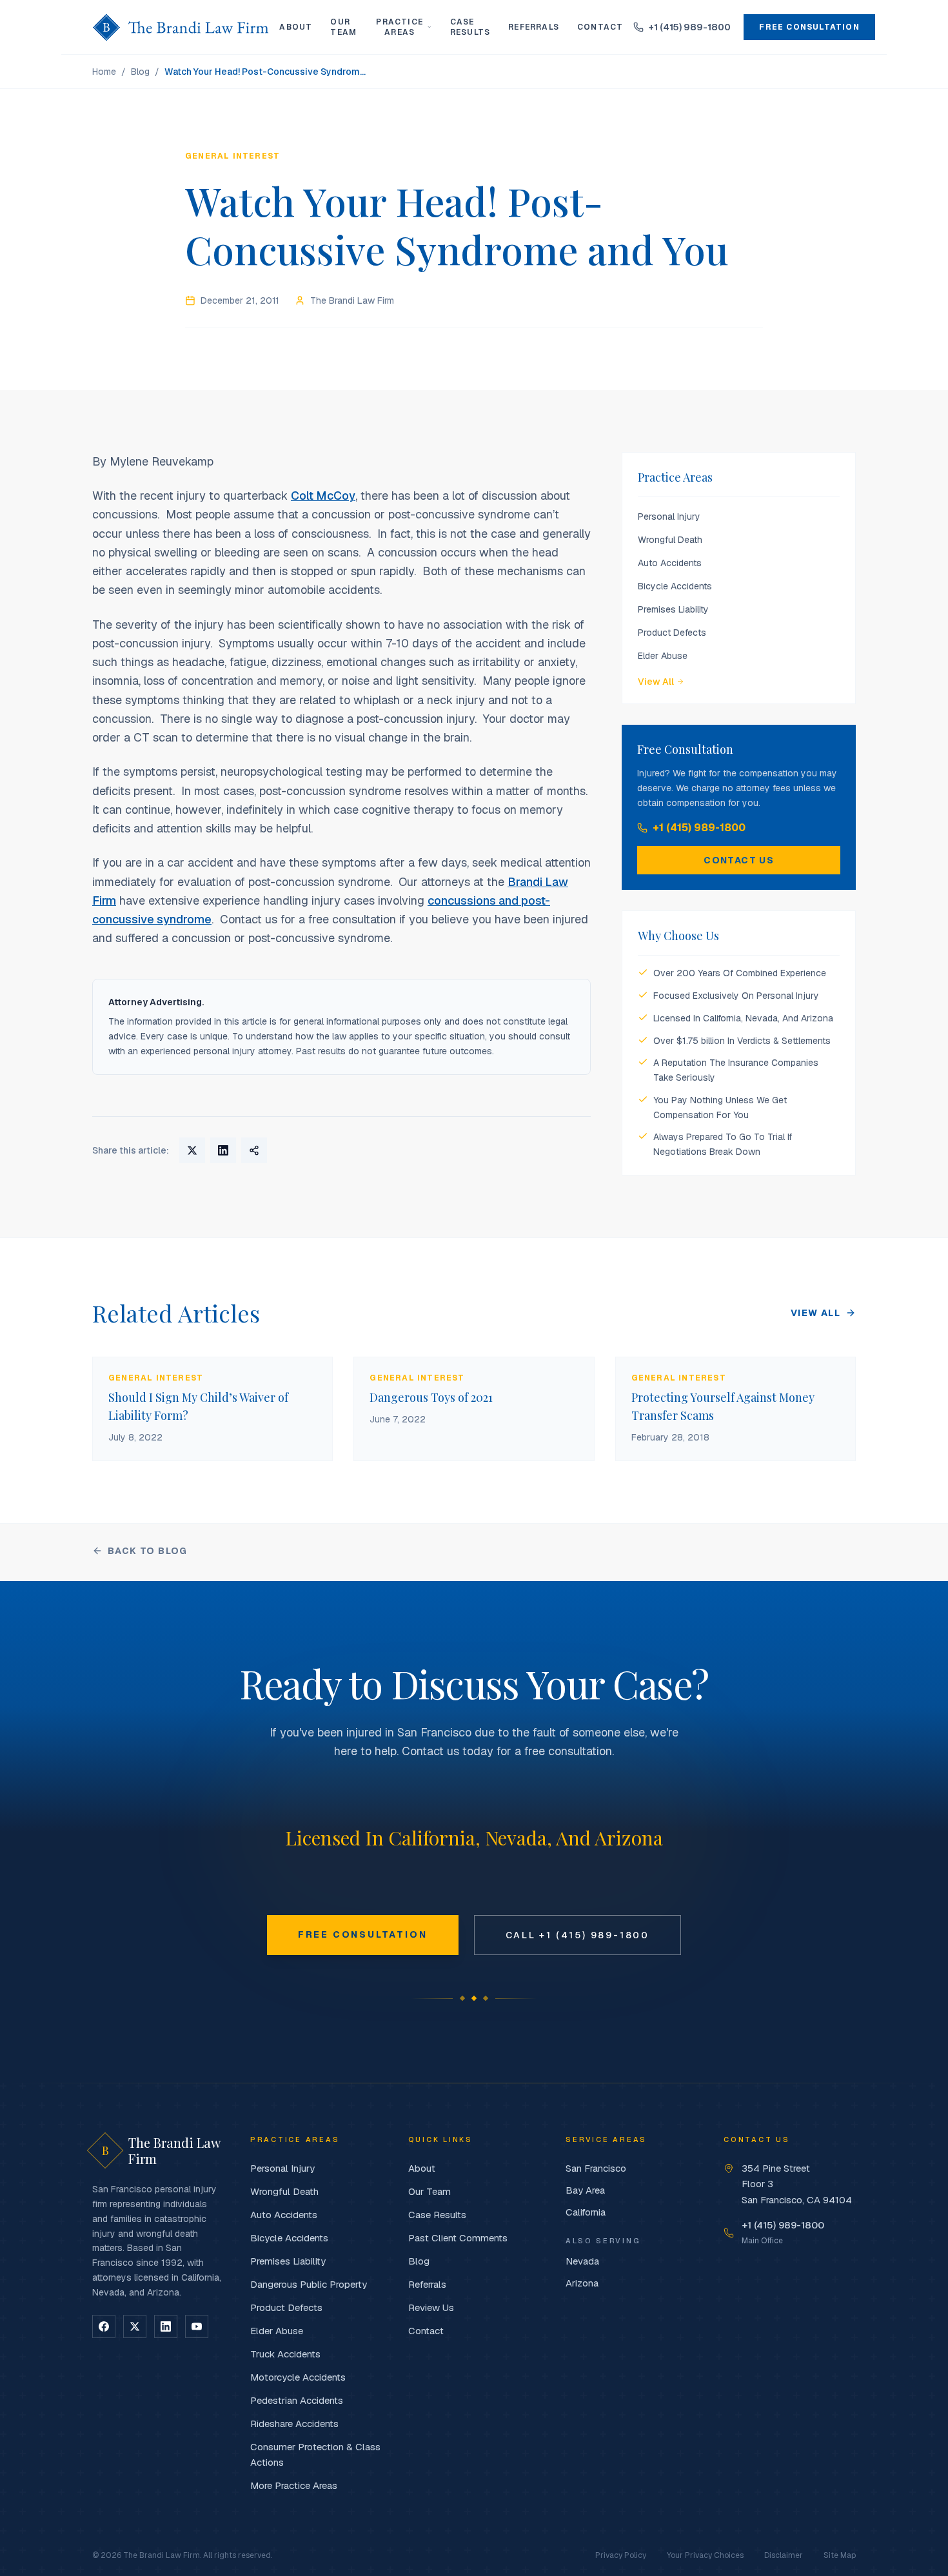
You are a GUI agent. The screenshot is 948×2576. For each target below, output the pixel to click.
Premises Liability (673, 609)
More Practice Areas (294, 2485)
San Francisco (596, 2168)
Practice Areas (400, 27)
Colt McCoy (323, 496)
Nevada (582, 2261)
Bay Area (585, 2190)
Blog (140, 72)
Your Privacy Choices (705, 2555)
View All (656, 682)
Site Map (840, 2555)
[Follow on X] (135, 2326)
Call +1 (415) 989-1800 (578, 1935)
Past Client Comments (458, 2238)
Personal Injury (669, 516)
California (586, 2212)
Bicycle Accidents (675, 586)
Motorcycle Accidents (298, 2377)
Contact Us (739, 860)
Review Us (431, 2307)
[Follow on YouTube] (197, 2326)
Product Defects (672, 633)
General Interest (232, 156)
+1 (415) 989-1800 (699, 828)
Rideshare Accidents (294, 2424)
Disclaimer (784, 2555)
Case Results (470, 27)
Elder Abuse (663, 656)
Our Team (343, 27)
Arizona (582, 2283)
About (296, 27)
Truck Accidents (285, 2354)
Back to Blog (148, 1551)
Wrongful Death (670, 540)
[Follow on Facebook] (104, 2326)
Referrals (534, 27)
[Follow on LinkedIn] (166, 2326)
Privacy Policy (621, 2555)
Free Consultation (809, 27)
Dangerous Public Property (309, 2284)
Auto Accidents (670, 563)
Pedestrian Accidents (297, 2400)
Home (104, 72)
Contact (600, 27)
